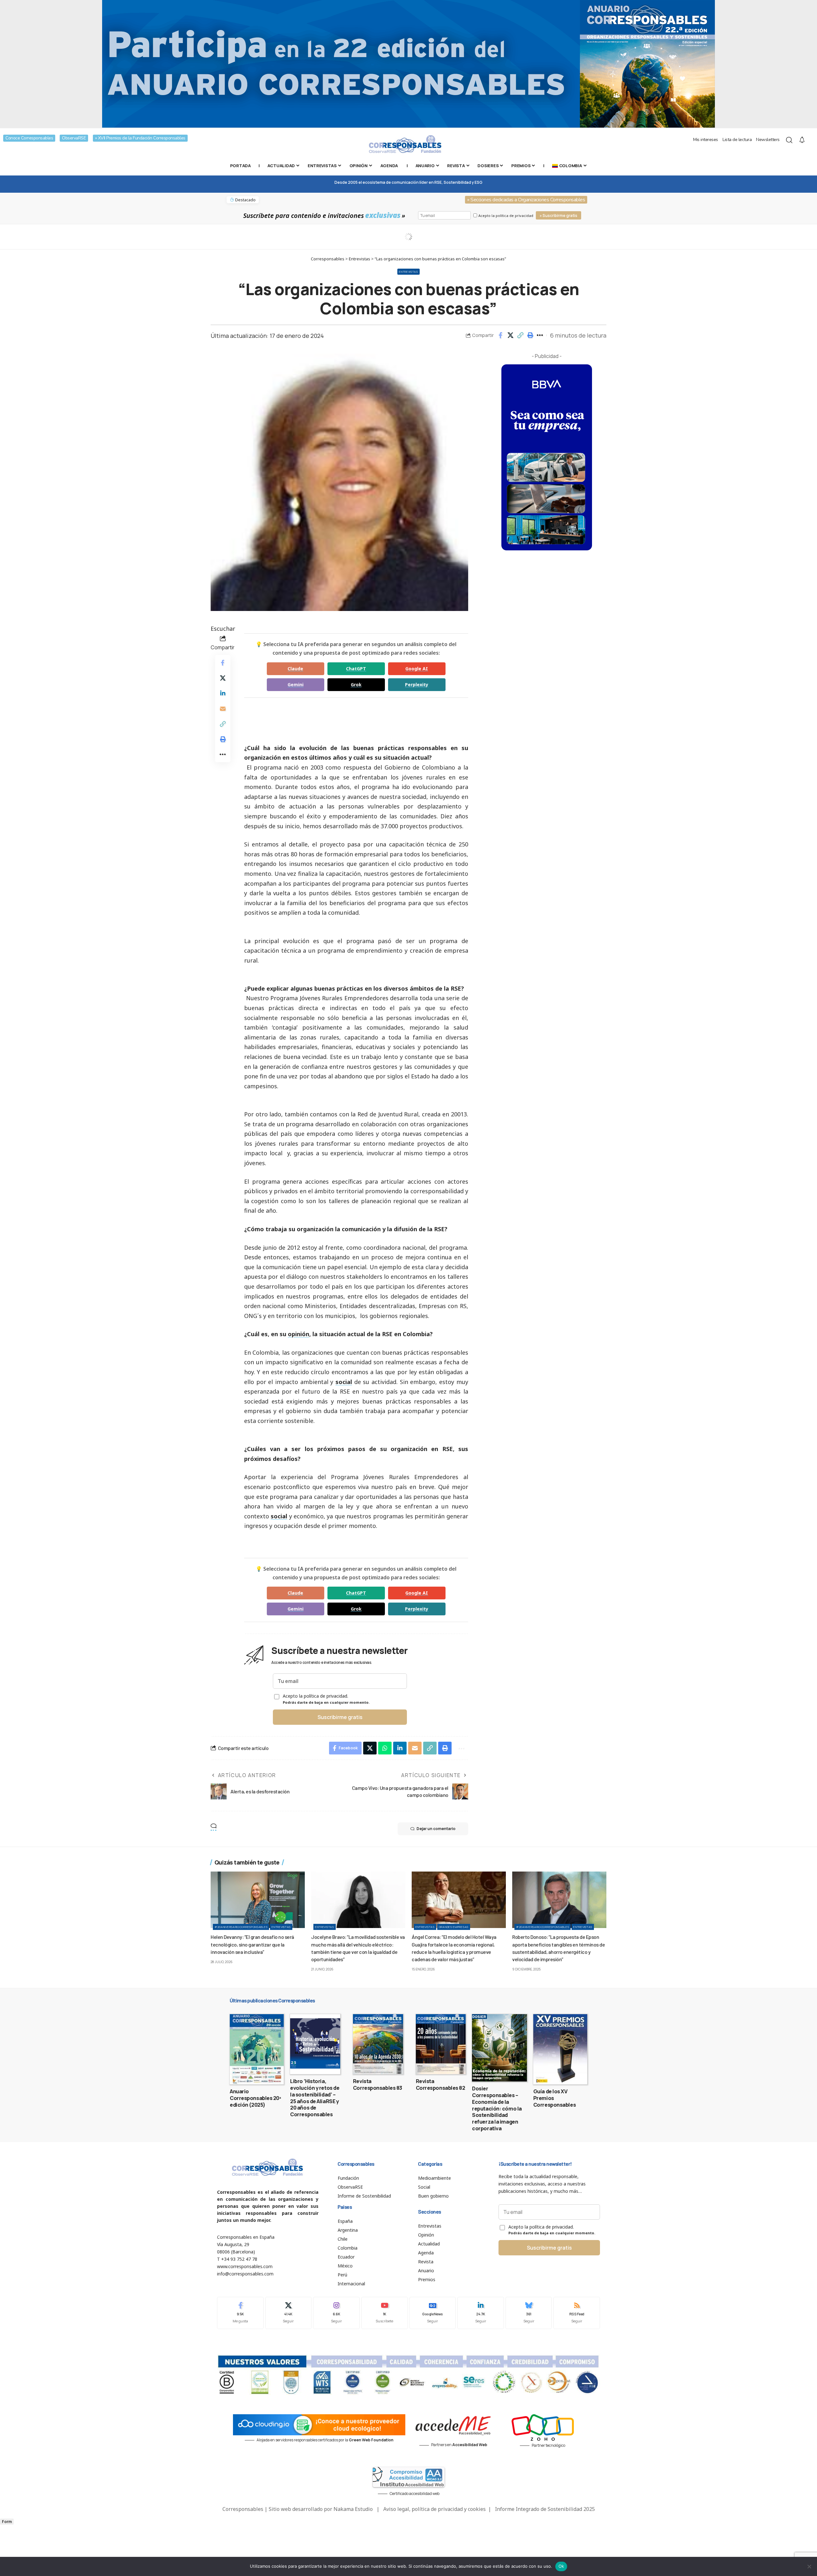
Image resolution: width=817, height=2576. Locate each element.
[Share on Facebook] (500, 335)
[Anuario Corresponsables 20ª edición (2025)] (257, 2049)
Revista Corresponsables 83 (378, 2085)
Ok (561, 2566)
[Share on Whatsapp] (385, 1748)
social (344, 1382)
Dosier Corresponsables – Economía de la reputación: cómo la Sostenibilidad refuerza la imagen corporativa (497, 2108)
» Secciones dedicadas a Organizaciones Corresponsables (526, 200)
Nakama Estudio (353, 2509)
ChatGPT (356, 669)
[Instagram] (336, 2313)
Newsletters (768, 140)
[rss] (577, 2313)
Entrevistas (408, 272)
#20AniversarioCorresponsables (241, 1927)
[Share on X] (510, 335)
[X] (289, 2313)
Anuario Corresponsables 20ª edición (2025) (255, 2098)
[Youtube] (385, 2313)
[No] (809, 2566)
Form (7, 2522)
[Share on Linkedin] (223, 693)
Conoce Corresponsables (29, 138)
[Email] (223, 709)
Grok (356, 685)
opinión (299, 1334)
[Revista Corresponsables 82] (441, 2044)
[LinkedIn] (481, 2313)
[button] (520, 335)
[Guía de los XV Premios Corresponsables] (560, 2049)
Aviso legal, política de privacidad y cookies (435, 2509)
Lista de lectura (737, 140)
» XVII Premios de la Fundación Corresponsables (140, 138)
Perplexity (417, 685)
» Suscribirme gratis (558, 216)
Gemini (296, 685)
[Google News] (433, 2313)
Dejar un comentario (436, 1829)
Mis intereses (706, 140)
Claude (295, 669)
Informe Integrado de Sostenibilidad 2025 (545, 2509)
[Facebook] (240, 2313)
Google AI (417, 669)
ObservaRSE (74, 138)
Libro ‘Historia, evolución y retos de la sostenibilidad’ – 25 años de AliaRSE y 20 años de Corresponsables (315, 2098)
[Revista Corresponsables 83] (378, 2044)
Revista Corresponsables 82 (441, 2085)
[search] (789, 140)
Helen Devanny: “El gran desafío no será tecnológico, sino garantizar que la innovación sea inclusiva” (252, 1944)
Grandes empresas (454, 1927)
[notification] (802, 140)
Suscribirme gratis (340, 1717)
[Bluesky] (529, 2313)
